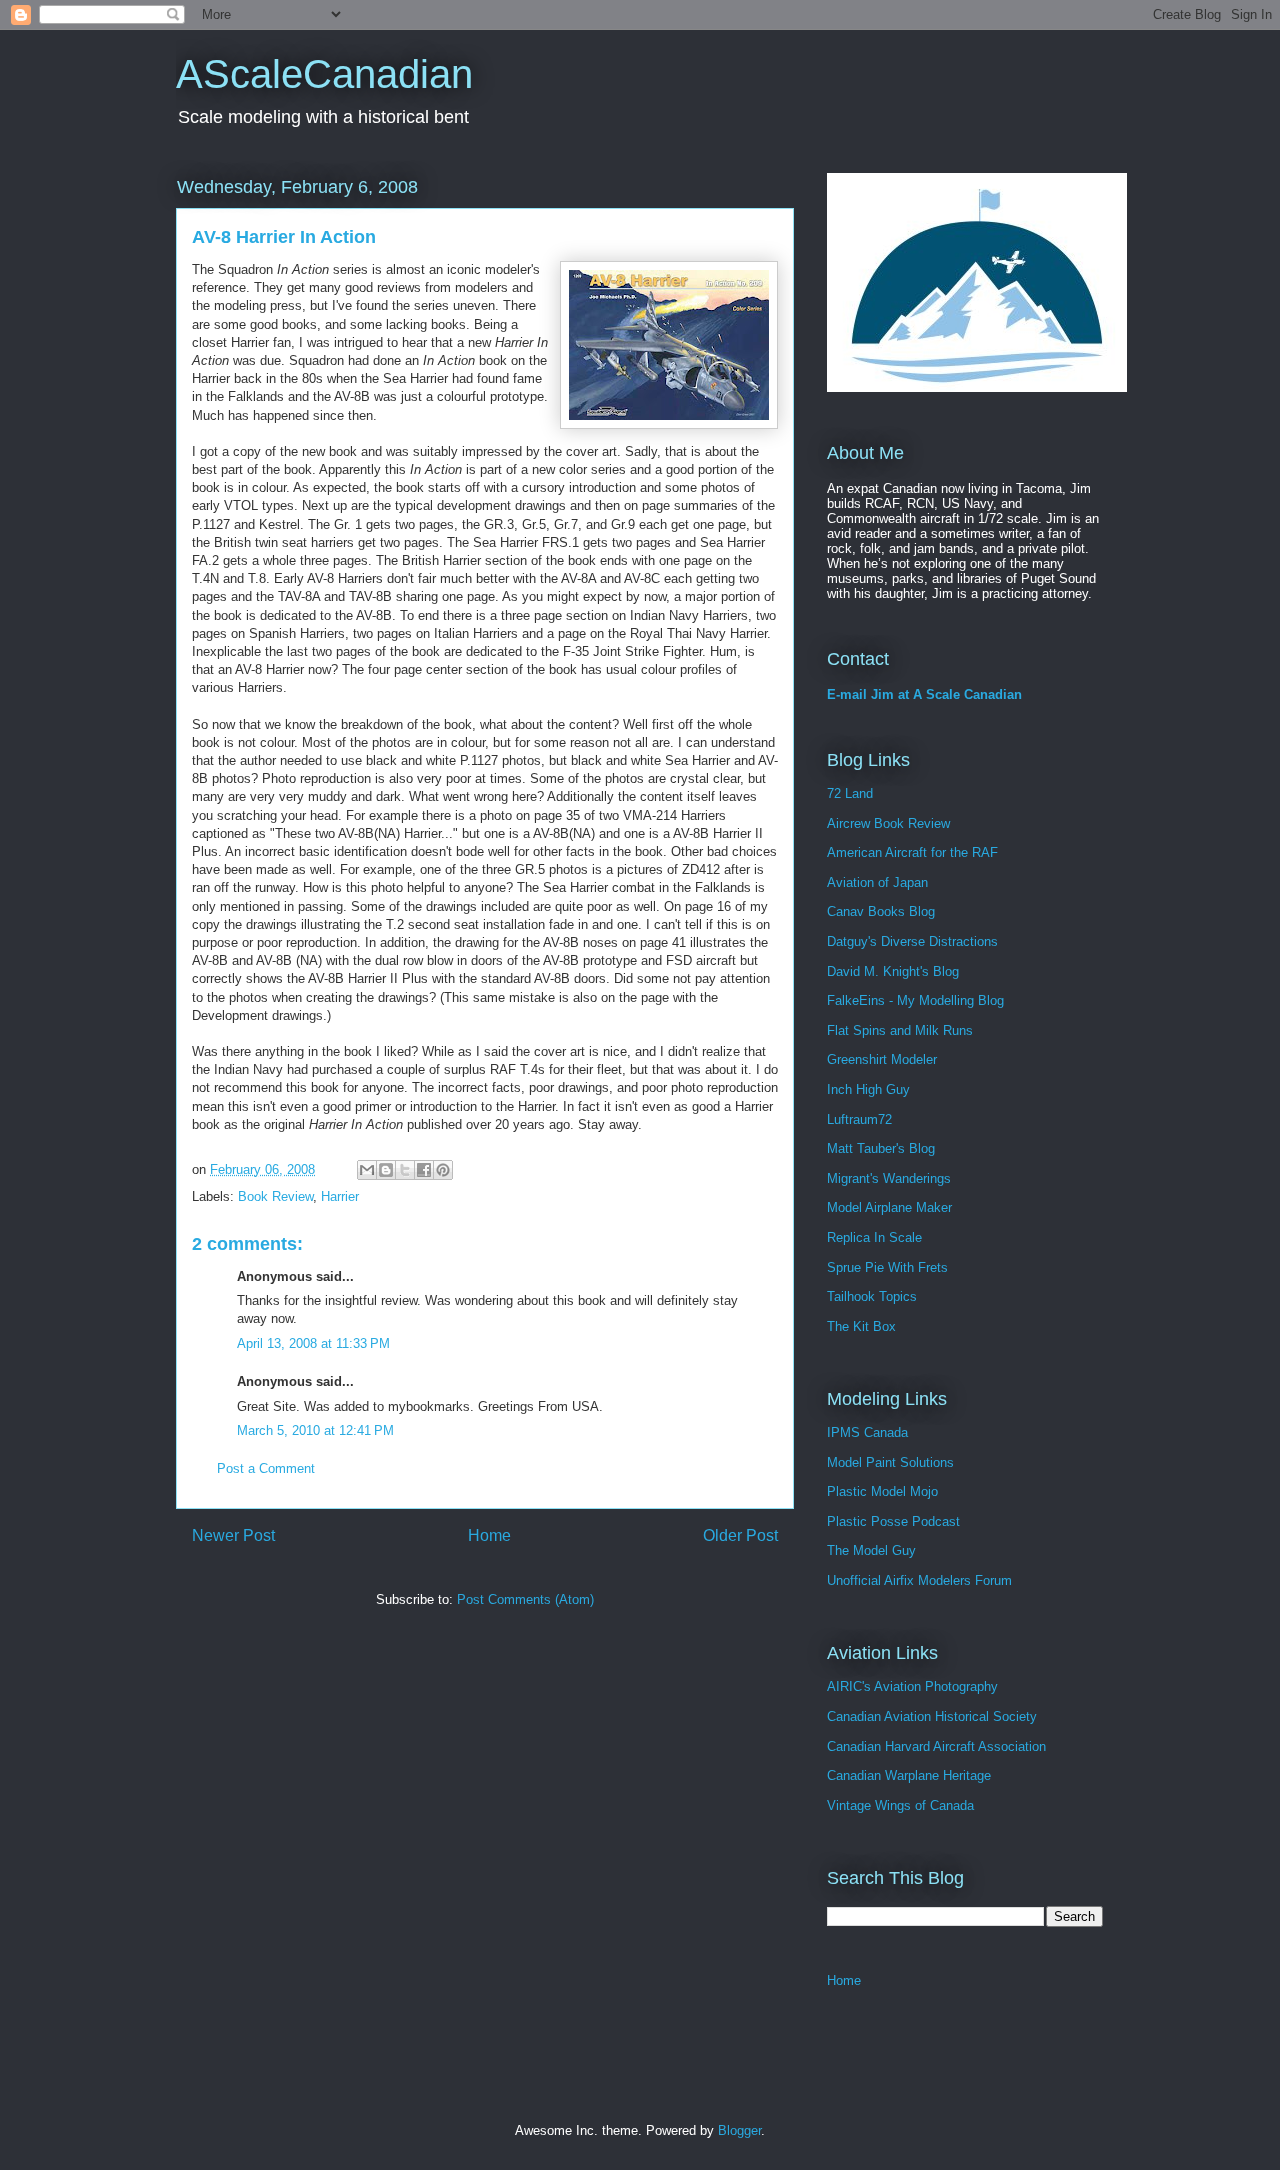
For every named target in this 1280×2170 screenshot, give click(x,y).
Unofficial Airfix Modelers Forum (919, 1580)
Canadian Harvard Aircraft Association (936, 1746)
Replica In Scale (874, 1237)
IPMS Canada (867, 1432)
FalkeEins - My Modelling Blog (915, 1000)
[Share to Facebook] (424, 1170)
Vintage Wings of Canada (900, 1805)
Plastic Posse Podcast (893, 1521)
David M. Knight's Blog (893, 971)
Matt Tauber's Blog (881, 1148)
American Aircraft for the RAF (912, 852)
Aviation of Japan (877, 882)
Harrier (340, 1196)
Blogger (739, 2130)
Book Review (275, 1196)
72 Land (850, 793)
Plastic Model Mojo (882, 1491)
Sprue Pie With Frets (887, 1267)
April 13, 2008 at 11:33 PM (313, 1343)
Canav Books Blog (881, 911)
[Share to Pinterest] (443, 1170)
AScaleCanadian (324, 74)
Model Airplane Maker (889, 1207)
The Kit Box (861, 1326)
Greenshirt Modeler (882, 1059)
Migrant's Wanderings (889, 1178)
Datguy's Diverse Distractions (912, 941)
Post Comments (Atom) (525, 1599)
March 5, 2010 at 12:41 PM (315, 1430)
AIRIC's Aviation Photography (912, 1686)
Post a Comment (266, 1468)
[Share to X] (405, 1170)
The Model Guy (871, 1550)
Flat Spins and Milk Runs (900, 1030)
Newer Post (233, 1535)
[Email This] (367, 1170)
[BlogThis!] (386, 1170)
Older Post (740, 1535)
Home (489, 1535)
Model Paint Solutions (890, 1462)
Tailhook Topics (872, 1296)
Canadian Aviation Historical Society (932, 1716)
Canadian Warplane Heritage (909, 1775)
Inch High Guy (868, 1089)
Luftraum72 (859, 1119)
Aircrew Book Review (888, 823)
